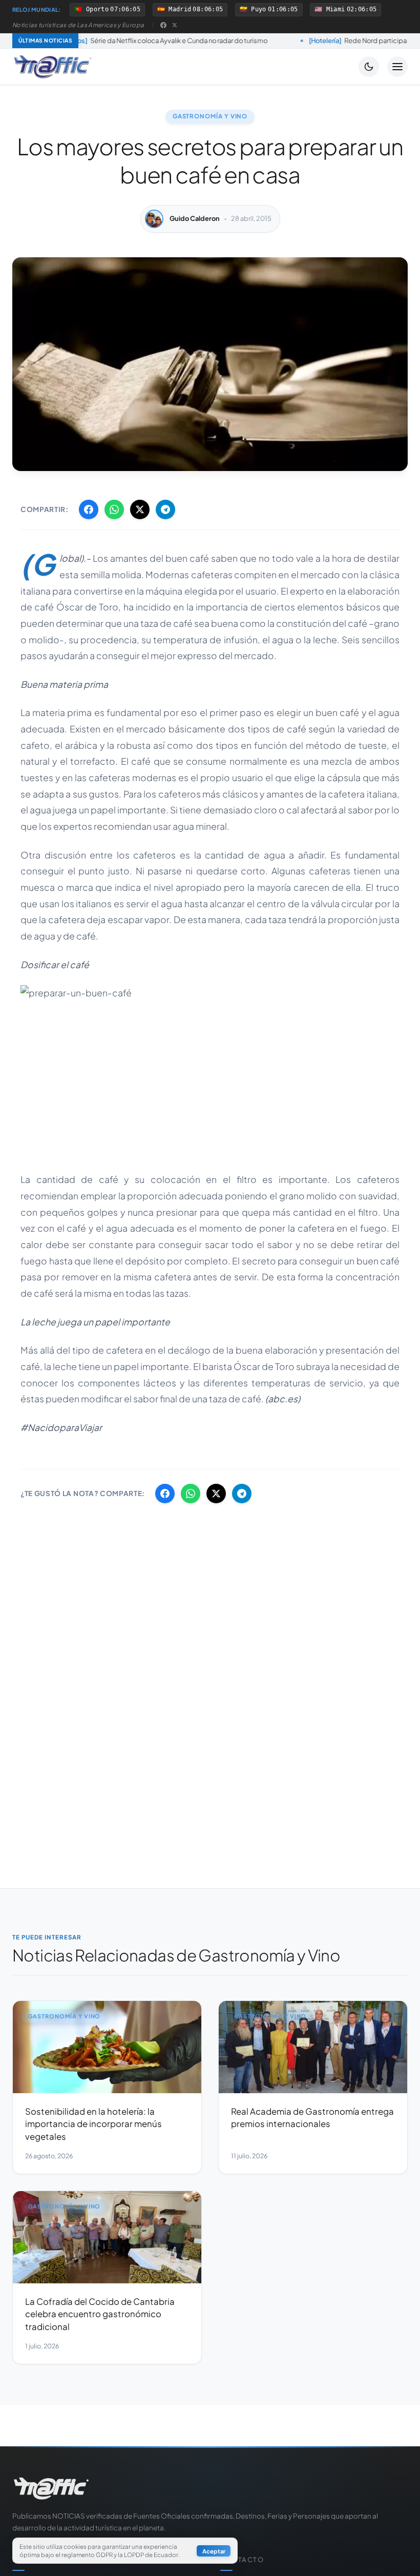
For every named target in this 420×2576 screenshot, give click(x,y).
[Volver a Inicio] (53, 67)
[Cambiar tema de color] (369, 67)
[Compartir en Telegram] (165, 509)
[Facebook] (163, 25)
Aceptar (214, 2551)
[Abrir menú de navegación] (397, 67)
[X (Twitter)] (175, 25)
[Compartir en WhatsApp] (114, 509)
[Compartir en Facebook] (89, 509)
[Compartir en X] (140, 509)
